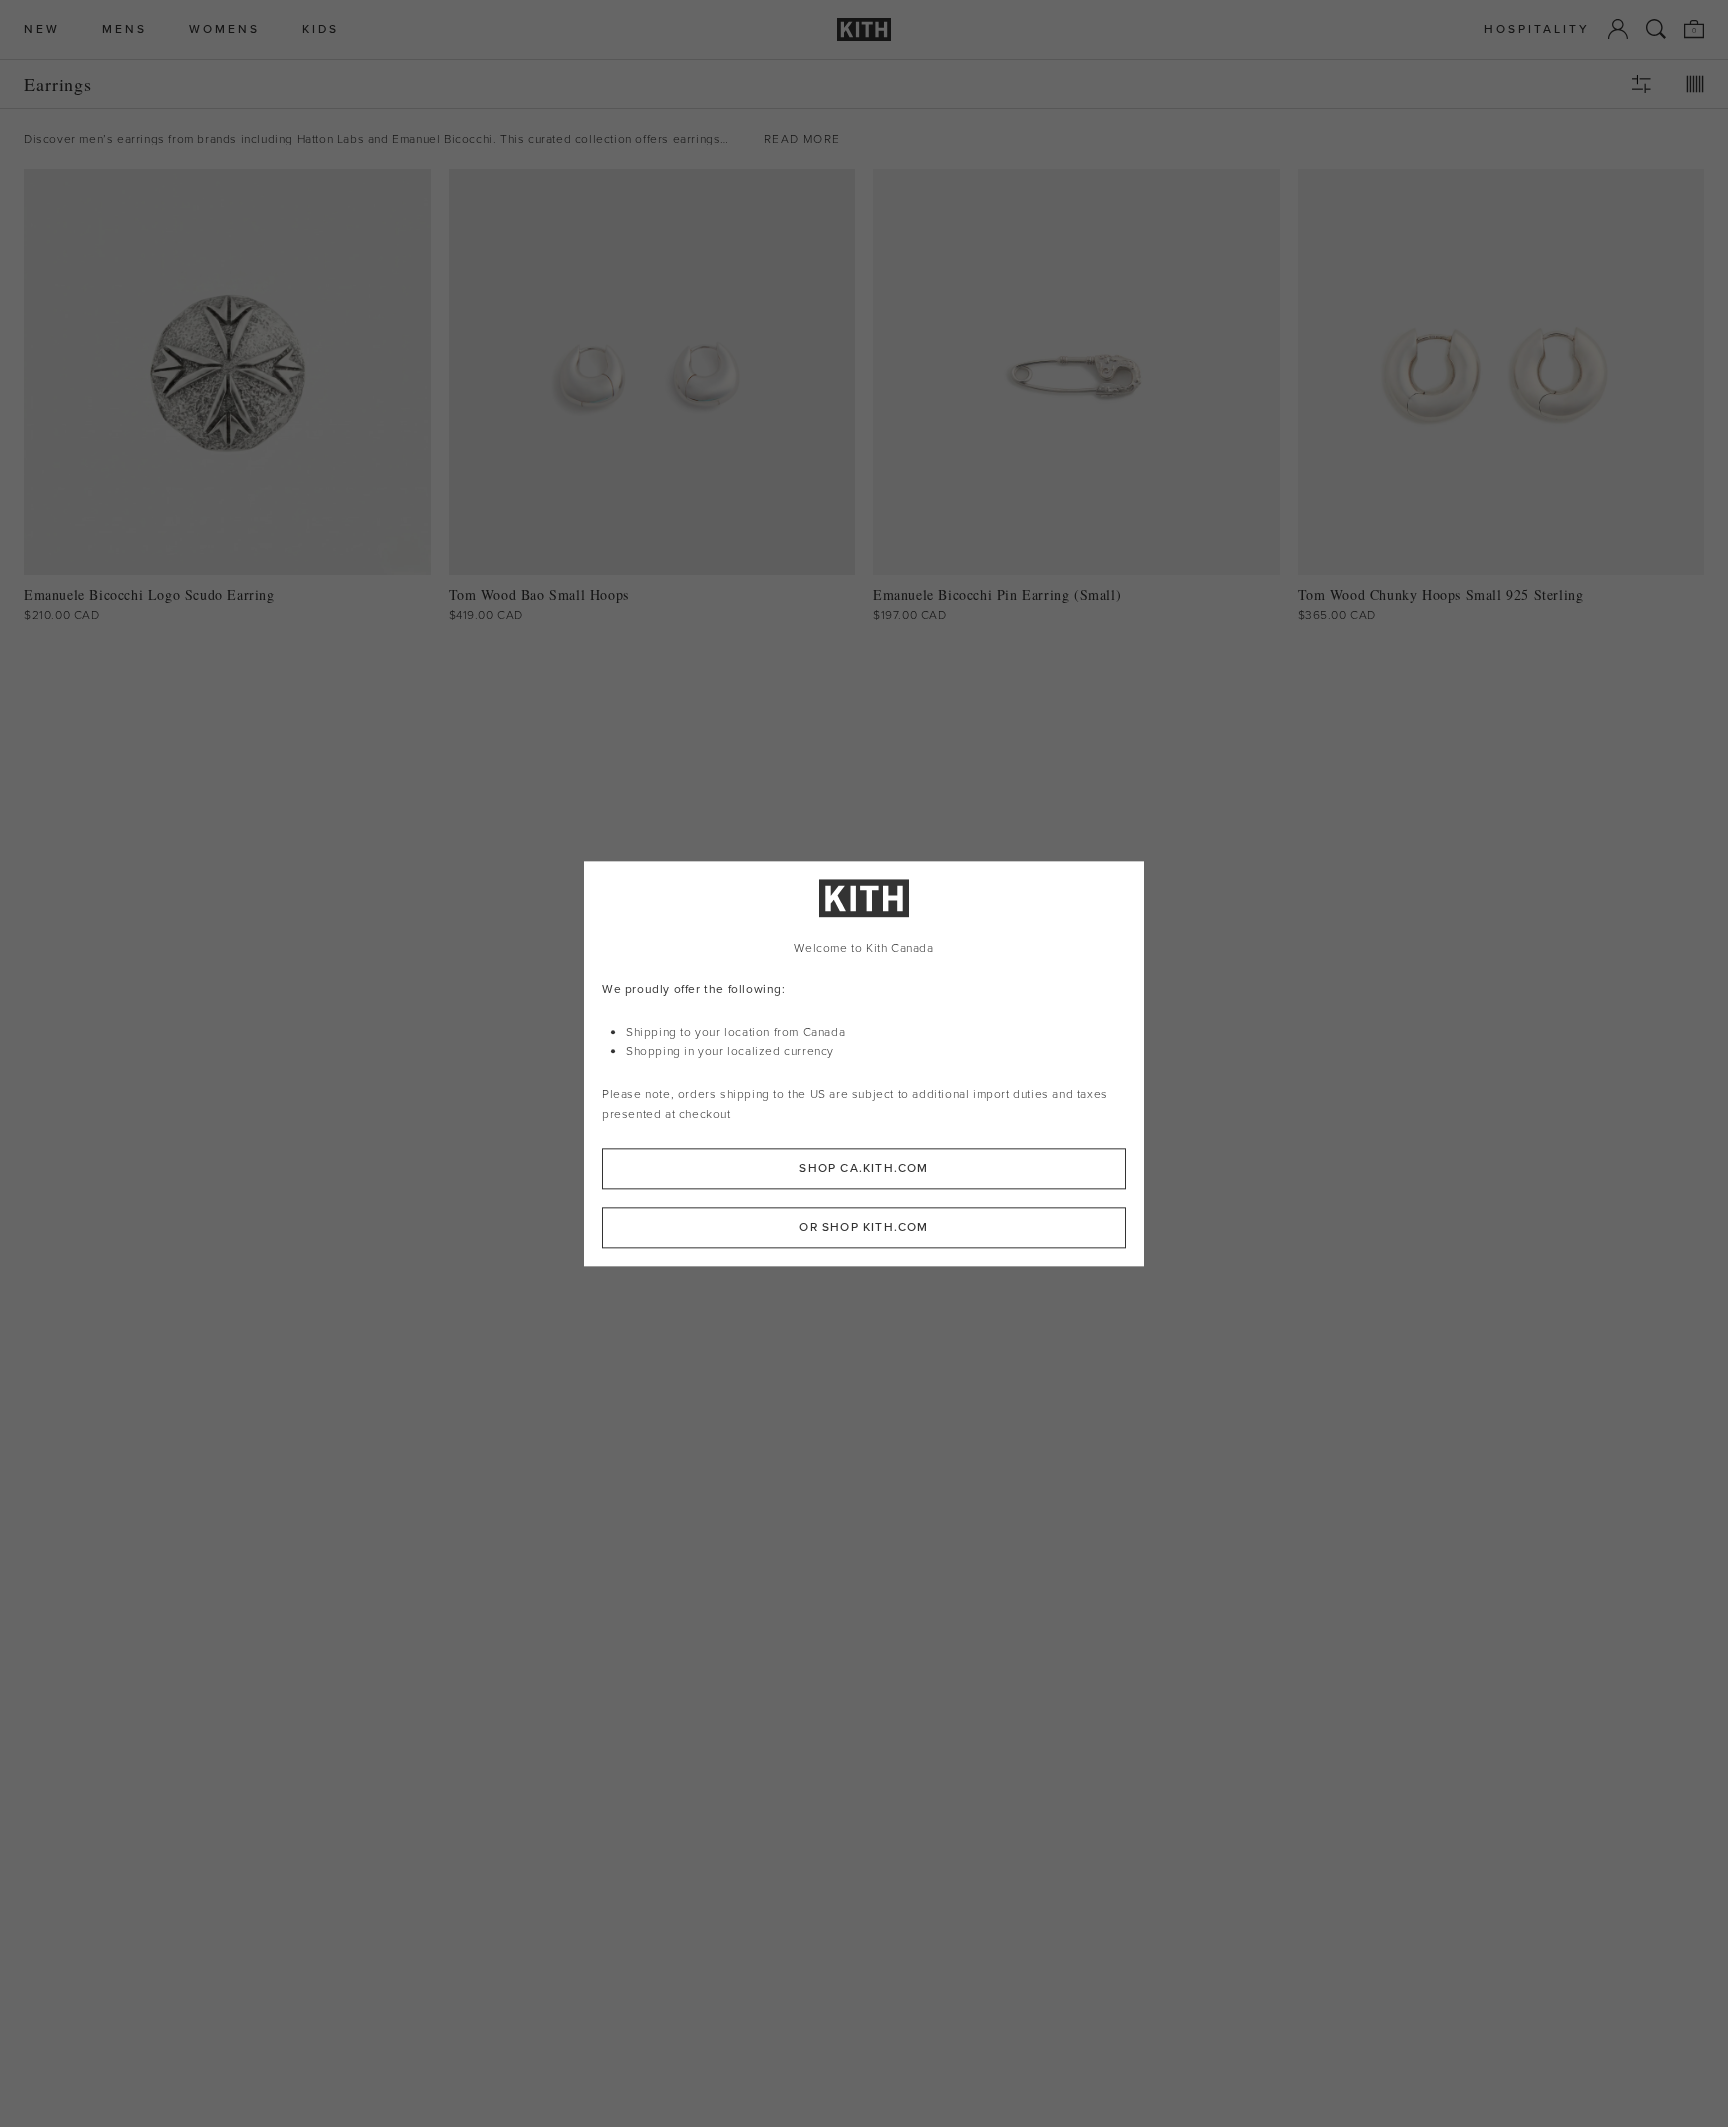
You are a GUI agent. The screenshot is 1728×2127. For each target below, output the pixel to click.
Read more (802, 139)
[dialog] (864, 1063)
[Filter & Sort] (1641, 84)
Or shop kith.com (863, 1227)
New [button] (42, 29)
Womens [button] (224, 29)
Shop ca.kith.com (863, 1168)
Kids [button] (320, 29)
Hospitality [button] (1537, 29)
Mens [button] (124, 29)
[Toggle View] (1695, 84)
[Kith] (864, 29)
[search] (1656, 29)
